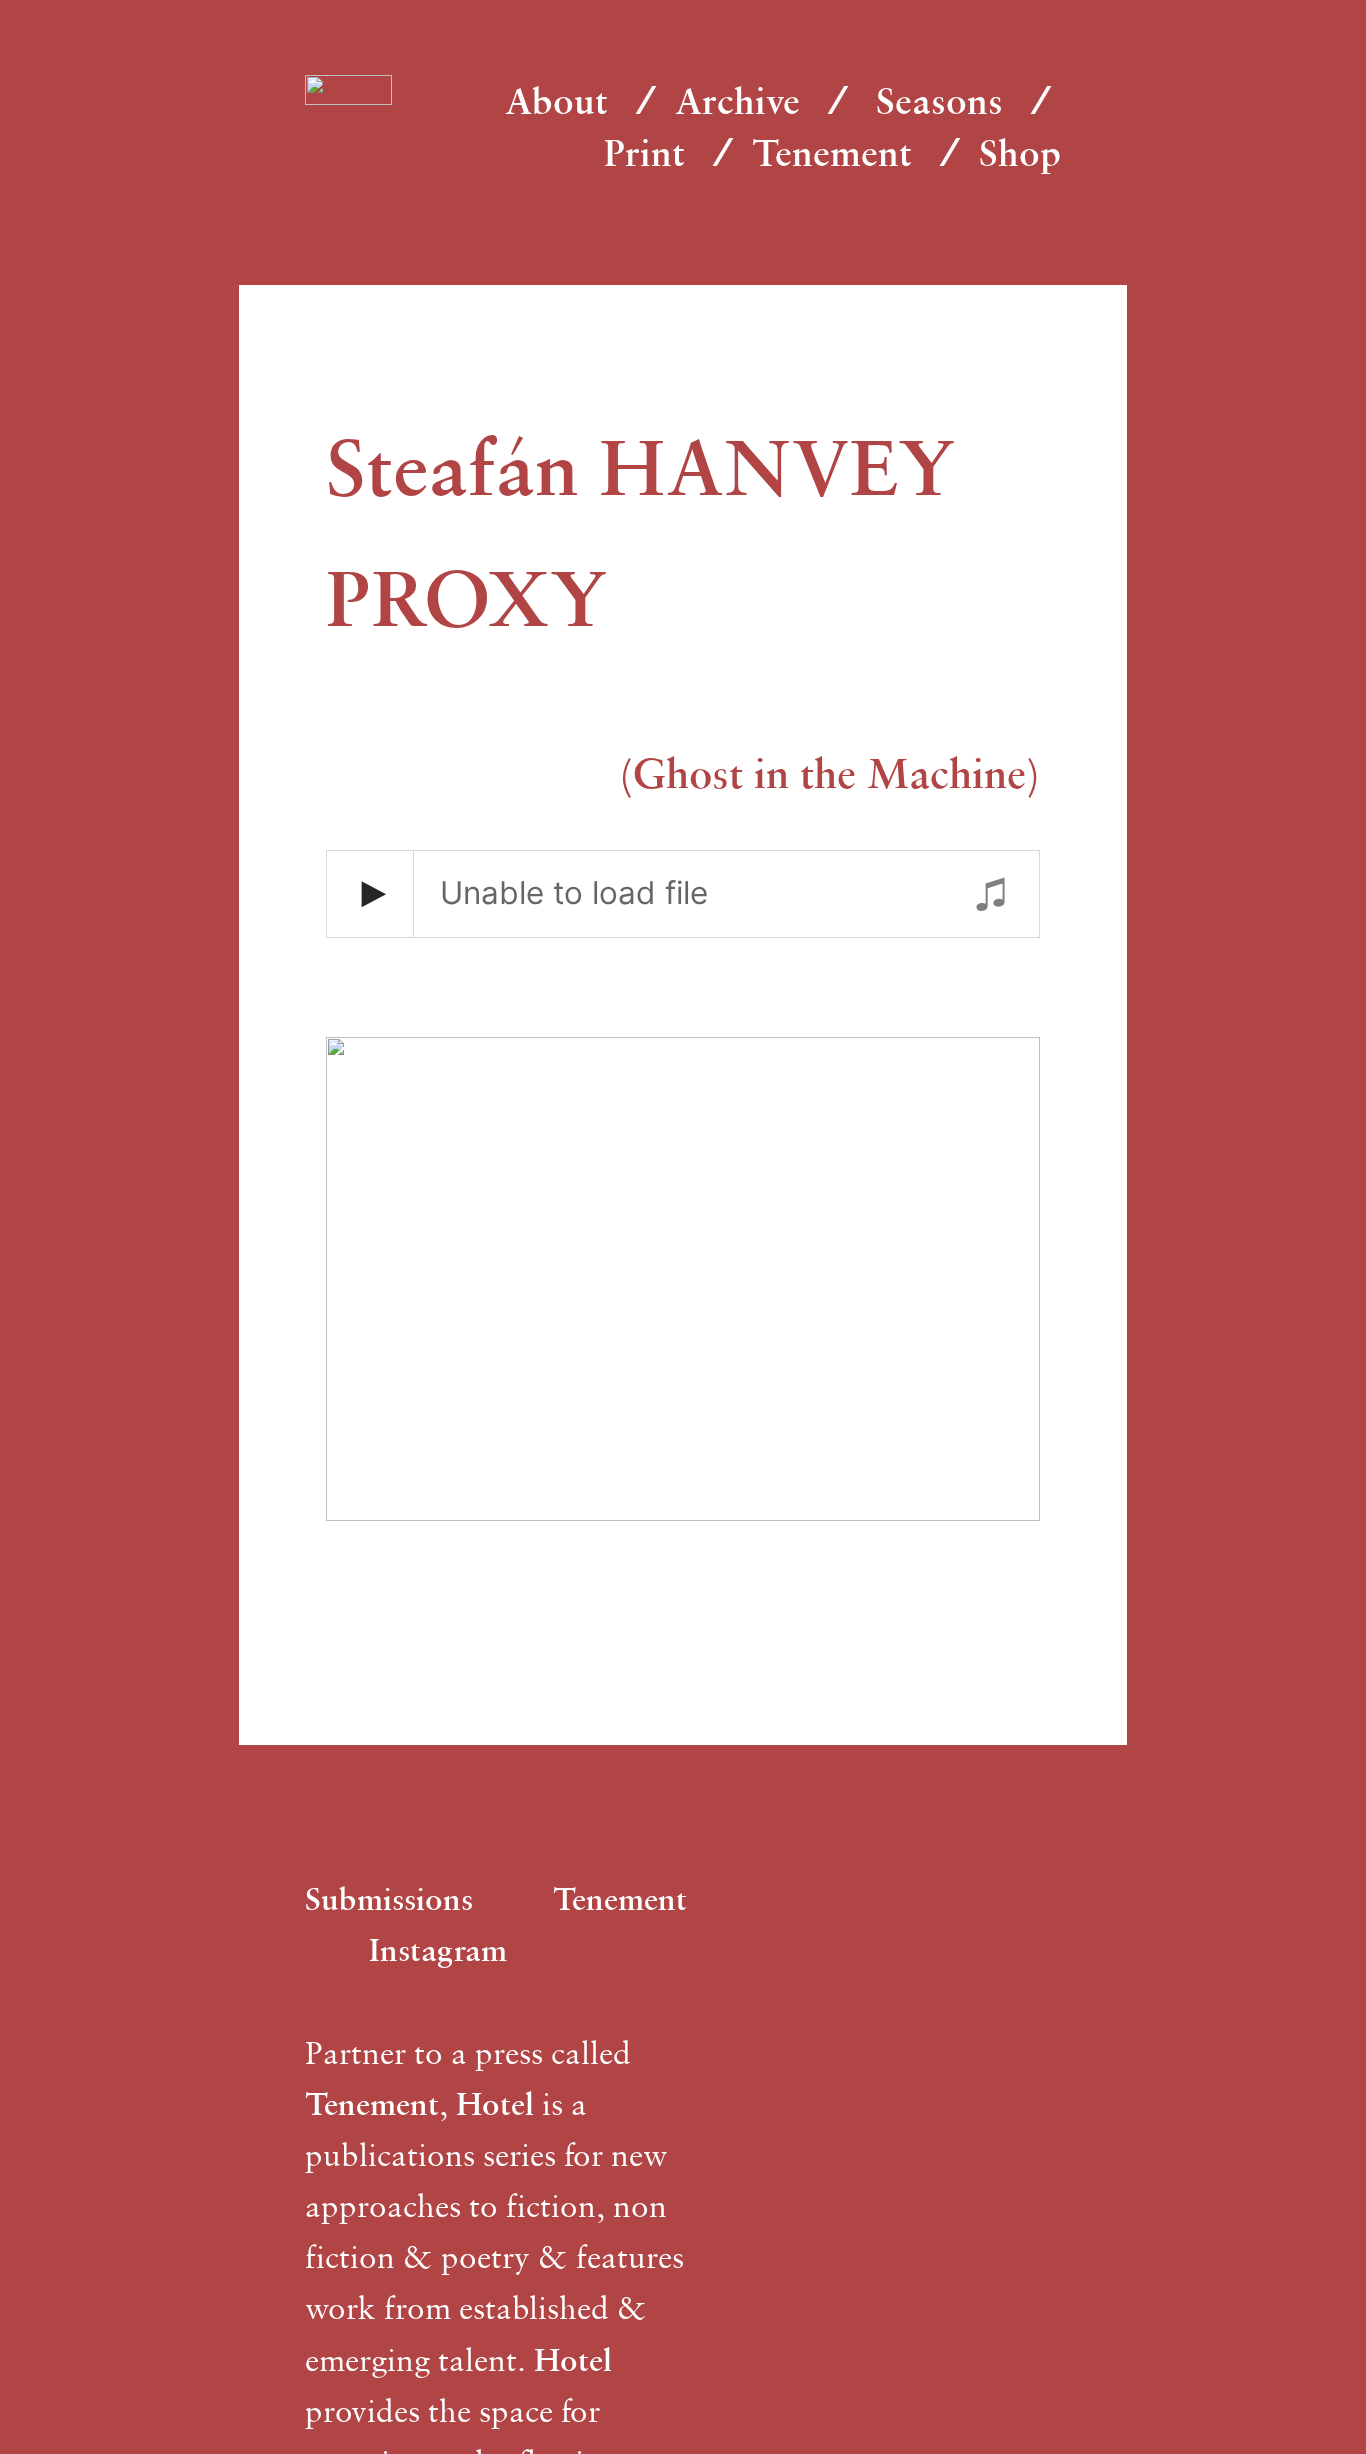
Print (644, 152)
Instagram (438, 1949)
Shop (1020, 152)
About (556, 100)
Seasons (939, 100)
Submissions (389, 1898)
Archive (737, 100)
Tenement (832, 152)
